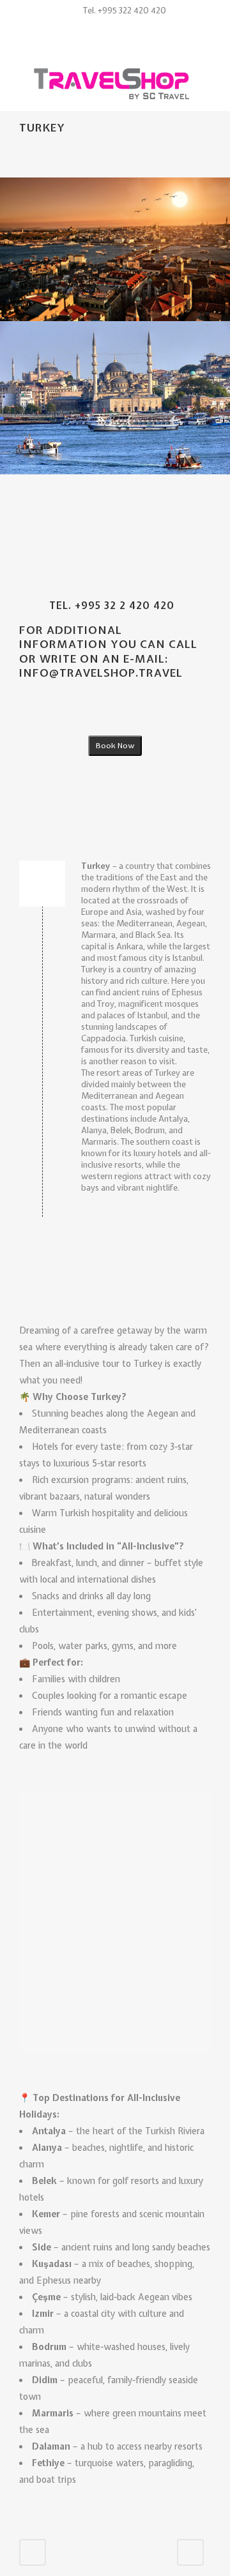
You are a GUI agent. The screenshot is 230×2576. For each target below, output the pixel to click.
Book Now (115, 746)
